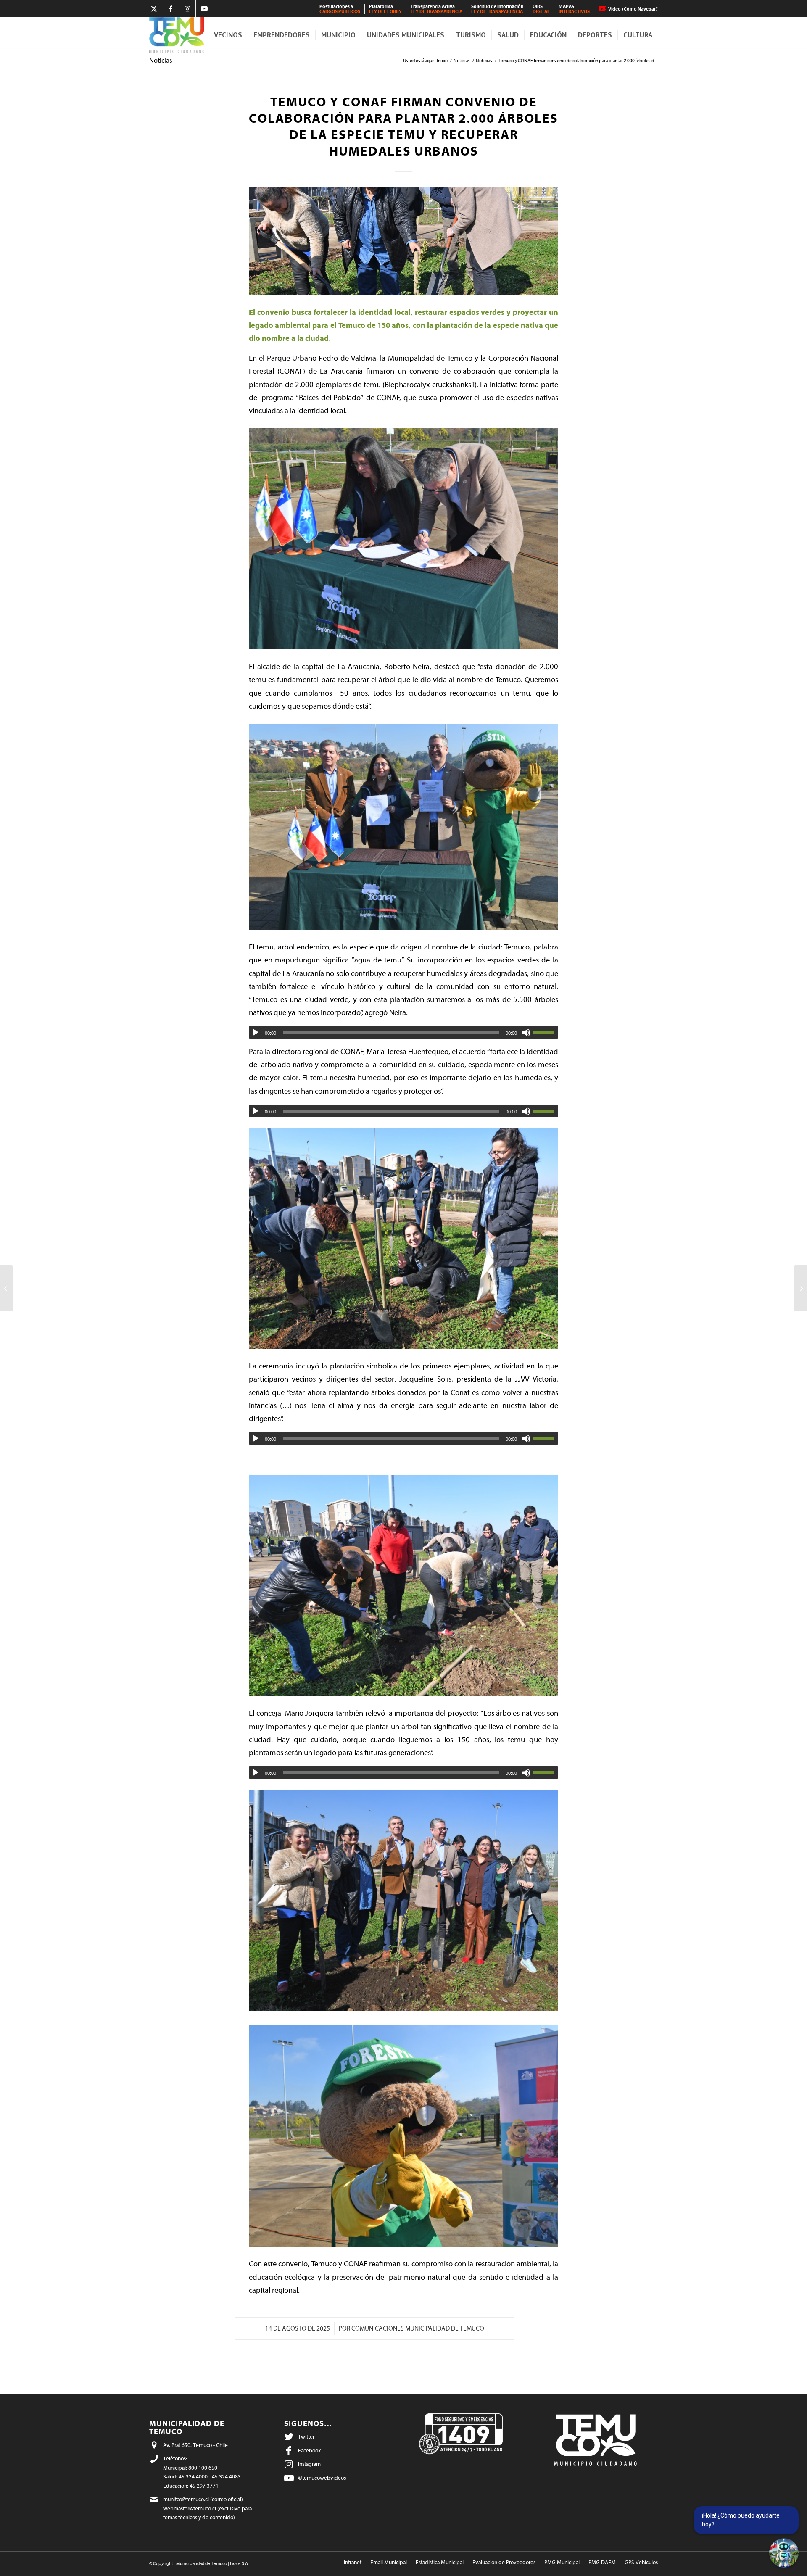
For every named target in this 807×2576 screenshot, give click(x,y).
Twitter (306, 2437)
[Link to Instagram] (187, 8)
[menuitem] (340, 9)
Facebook (309, 2451)
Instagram (309, 2464)
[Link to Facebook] (170, 8)
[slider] (546, 1032)
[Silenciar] (526, 1033)
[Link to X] (154, 8)
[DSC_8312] (403, 241)
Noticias (161, 61)
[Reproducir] (256, 1033)
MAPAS (574, 9)
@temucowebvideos (322, 2478)
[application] (403, 1032)
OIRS (541, 9)
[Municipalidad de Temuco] (177, 35)
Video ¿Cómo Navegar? (633, 9)
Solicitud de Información (497, 9)
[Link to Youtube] (204, 8)
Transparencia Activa (436, 9)
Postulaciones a (340, 9)
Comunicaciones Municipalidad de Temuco (418, 2329)
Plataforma (385, 9)
